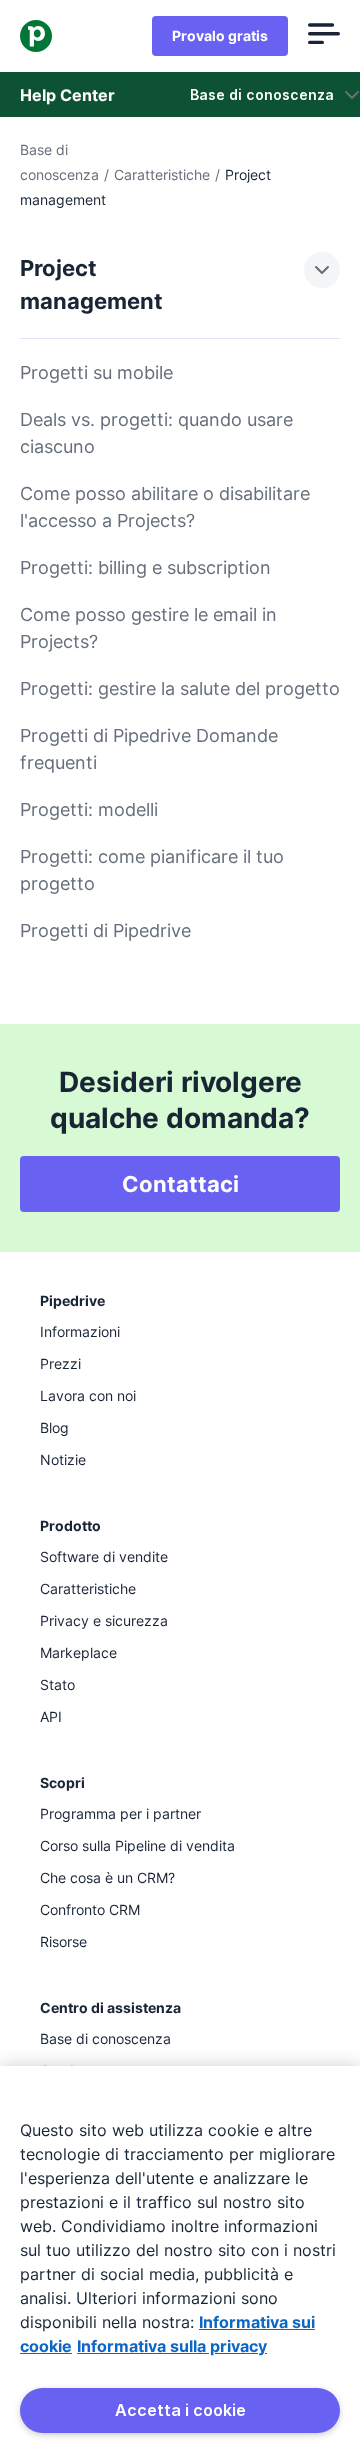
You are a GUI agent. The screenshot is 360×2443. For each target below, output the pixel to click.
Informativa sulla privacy (172, 2346)
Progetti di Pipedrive (105, 930)
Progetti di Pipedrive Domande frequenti (149, 749)
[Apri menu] (324, 36)
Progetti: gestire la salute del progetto (180, 688)
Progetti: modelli (89, 809)
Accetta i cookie (180, 2410)
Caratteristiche (162, 174)
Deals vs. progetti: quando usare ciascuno (156, 433)
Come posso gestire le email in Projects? (148, 628)
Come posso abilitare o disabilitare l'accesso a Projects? (165, 507)
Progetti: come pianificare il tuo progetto (152, 870)
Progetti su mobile (96, 372)
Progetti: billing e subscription (145, 567)
